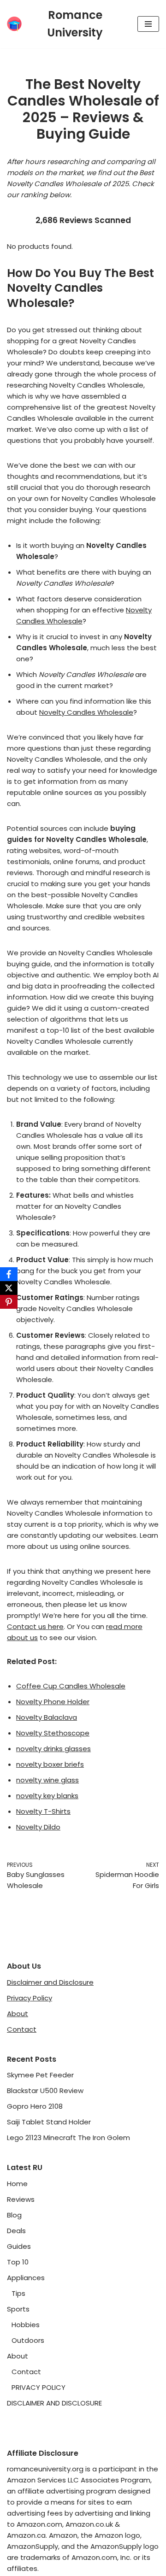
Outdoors (28, 2340)
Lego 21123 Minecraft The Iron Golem (68, 2138)
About (18, 2014)
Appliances (26, 2278)
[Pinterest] (9, 1302)
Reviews (21, 2199)
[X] (9, 1288)
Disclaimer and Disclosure (50, 1982)
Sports (18, 2309)
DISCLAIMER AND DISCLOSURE (54, 2403)
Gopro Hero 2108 (35, 2106)
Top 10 (18, 2262)
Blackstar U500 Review (45, 2091)
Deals (16, 2231)
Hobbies (26, 2325)
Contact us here (35, 1626)
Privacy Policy (30, 1998)
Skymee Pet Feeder (40, 2075)
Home (17, 2184)
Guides (19, 2246)
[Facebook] (9, 1274)
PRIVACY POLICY (39, 2387)
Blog (14, 2215)
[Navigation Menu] (148, 24)
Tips (18, 2293)
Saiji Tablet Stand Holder (49, 2122)
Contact (22, 2029)
